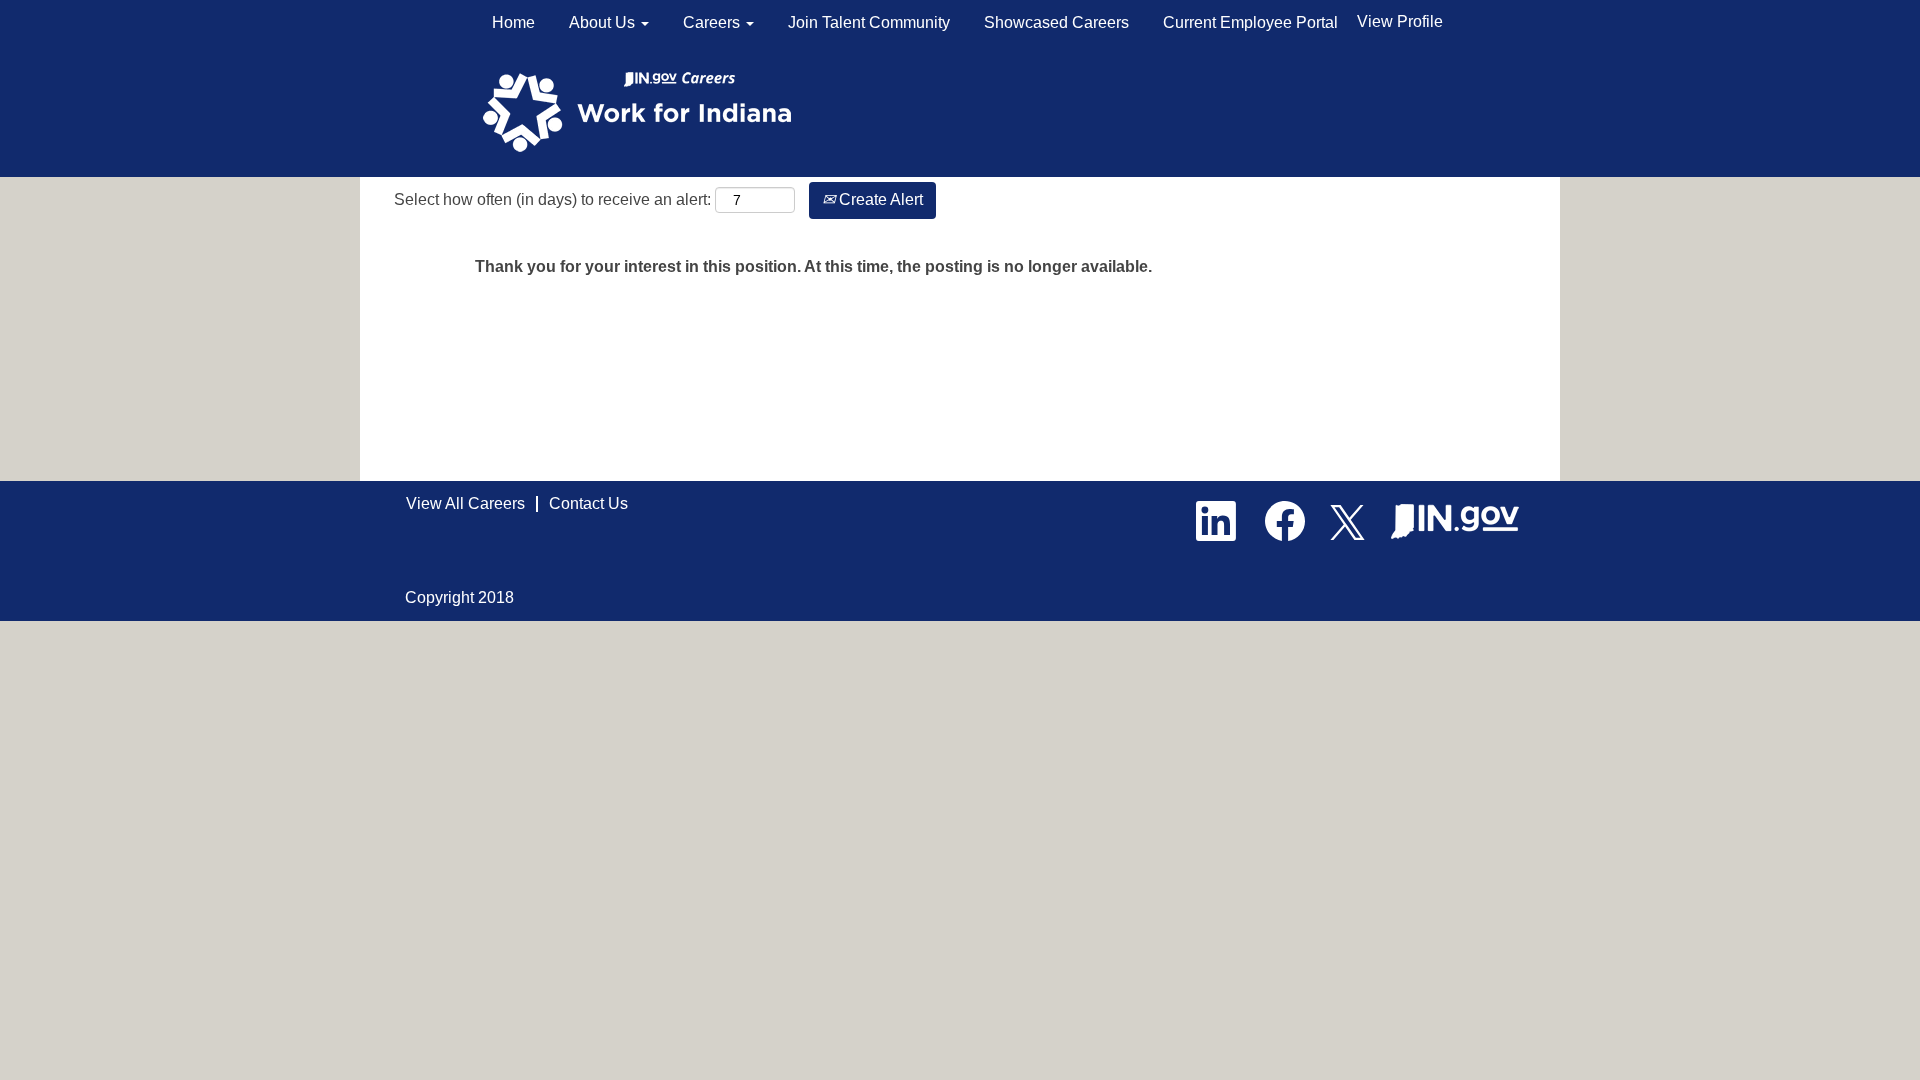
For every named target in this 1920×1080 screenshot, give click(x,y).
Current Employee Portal (1250, 22)
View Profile (1400, 21)
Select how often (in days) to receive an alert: (552, 199)
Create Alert (879, 199)
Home (513, 22)
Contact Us (588, 503)
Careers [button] (713, 22)
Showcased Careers (1056, 22)
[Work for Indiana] (643, 110)
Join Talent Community (869, 22)
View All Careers (465, 503)
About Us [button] (604, 22)
